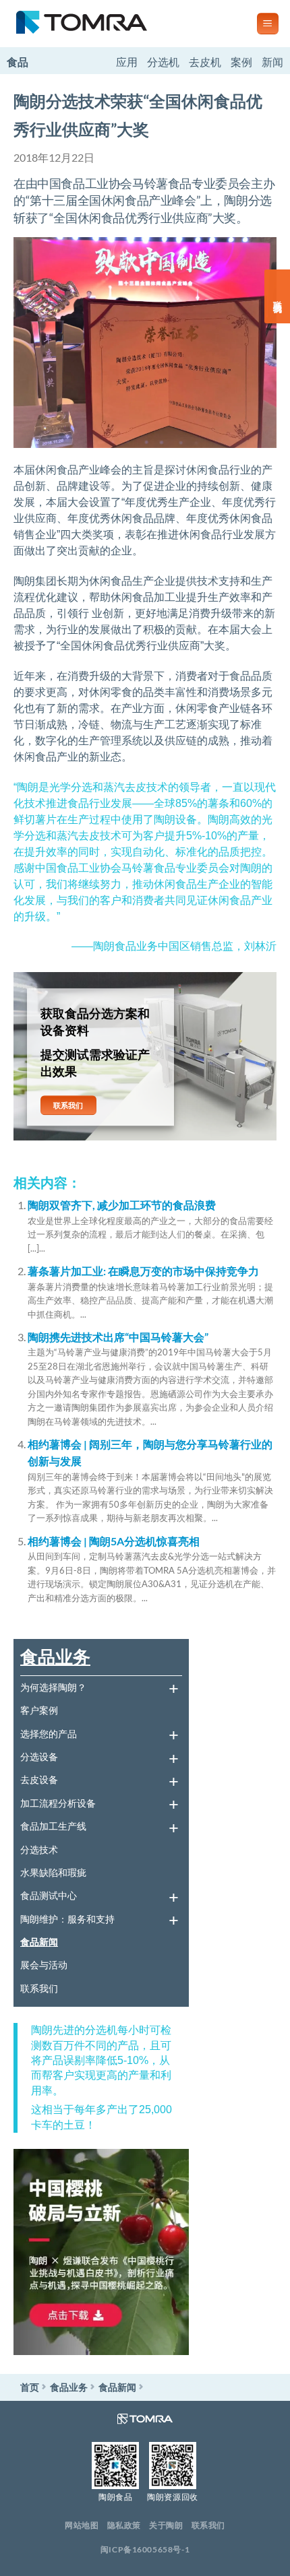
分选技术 (39, 1849)
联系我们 (39, 1988)
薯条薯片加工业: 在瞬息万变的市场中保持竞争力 (143, 1271)
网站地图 (82, 2525)
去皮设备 (39, 1779)
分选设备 (39, 1757)
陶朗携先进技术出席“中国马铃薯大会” (118, 1337)
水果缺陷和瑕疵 (53, 1872)
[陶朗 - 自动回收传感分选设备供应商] (123, 24)
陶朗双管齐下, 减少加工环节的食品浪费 (122, 1205)
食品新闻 (39, 1942)
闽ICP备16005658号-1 (145, 2549)
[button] (268, 24)
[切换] (173, 1687)
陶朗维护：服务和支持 (67, 1919)
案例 (241, 62)
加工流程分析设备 (58, 1803)
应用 (127, 62)
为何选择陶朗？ (53, 1687)
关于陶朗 (166, 2525)
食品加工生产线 (53, 1826)
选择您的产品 (49, 1734)
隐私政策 (124, 2525)
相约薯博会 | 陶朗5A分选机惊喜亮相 (114, 1541)
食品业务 (55, 1656)
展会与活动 (44, 1965)
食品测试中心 (49, 1895)
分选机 (163, 62)
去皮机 (205, 62)
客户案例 (39, 1710)
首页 (30, 2387)
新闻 (272, 62)
